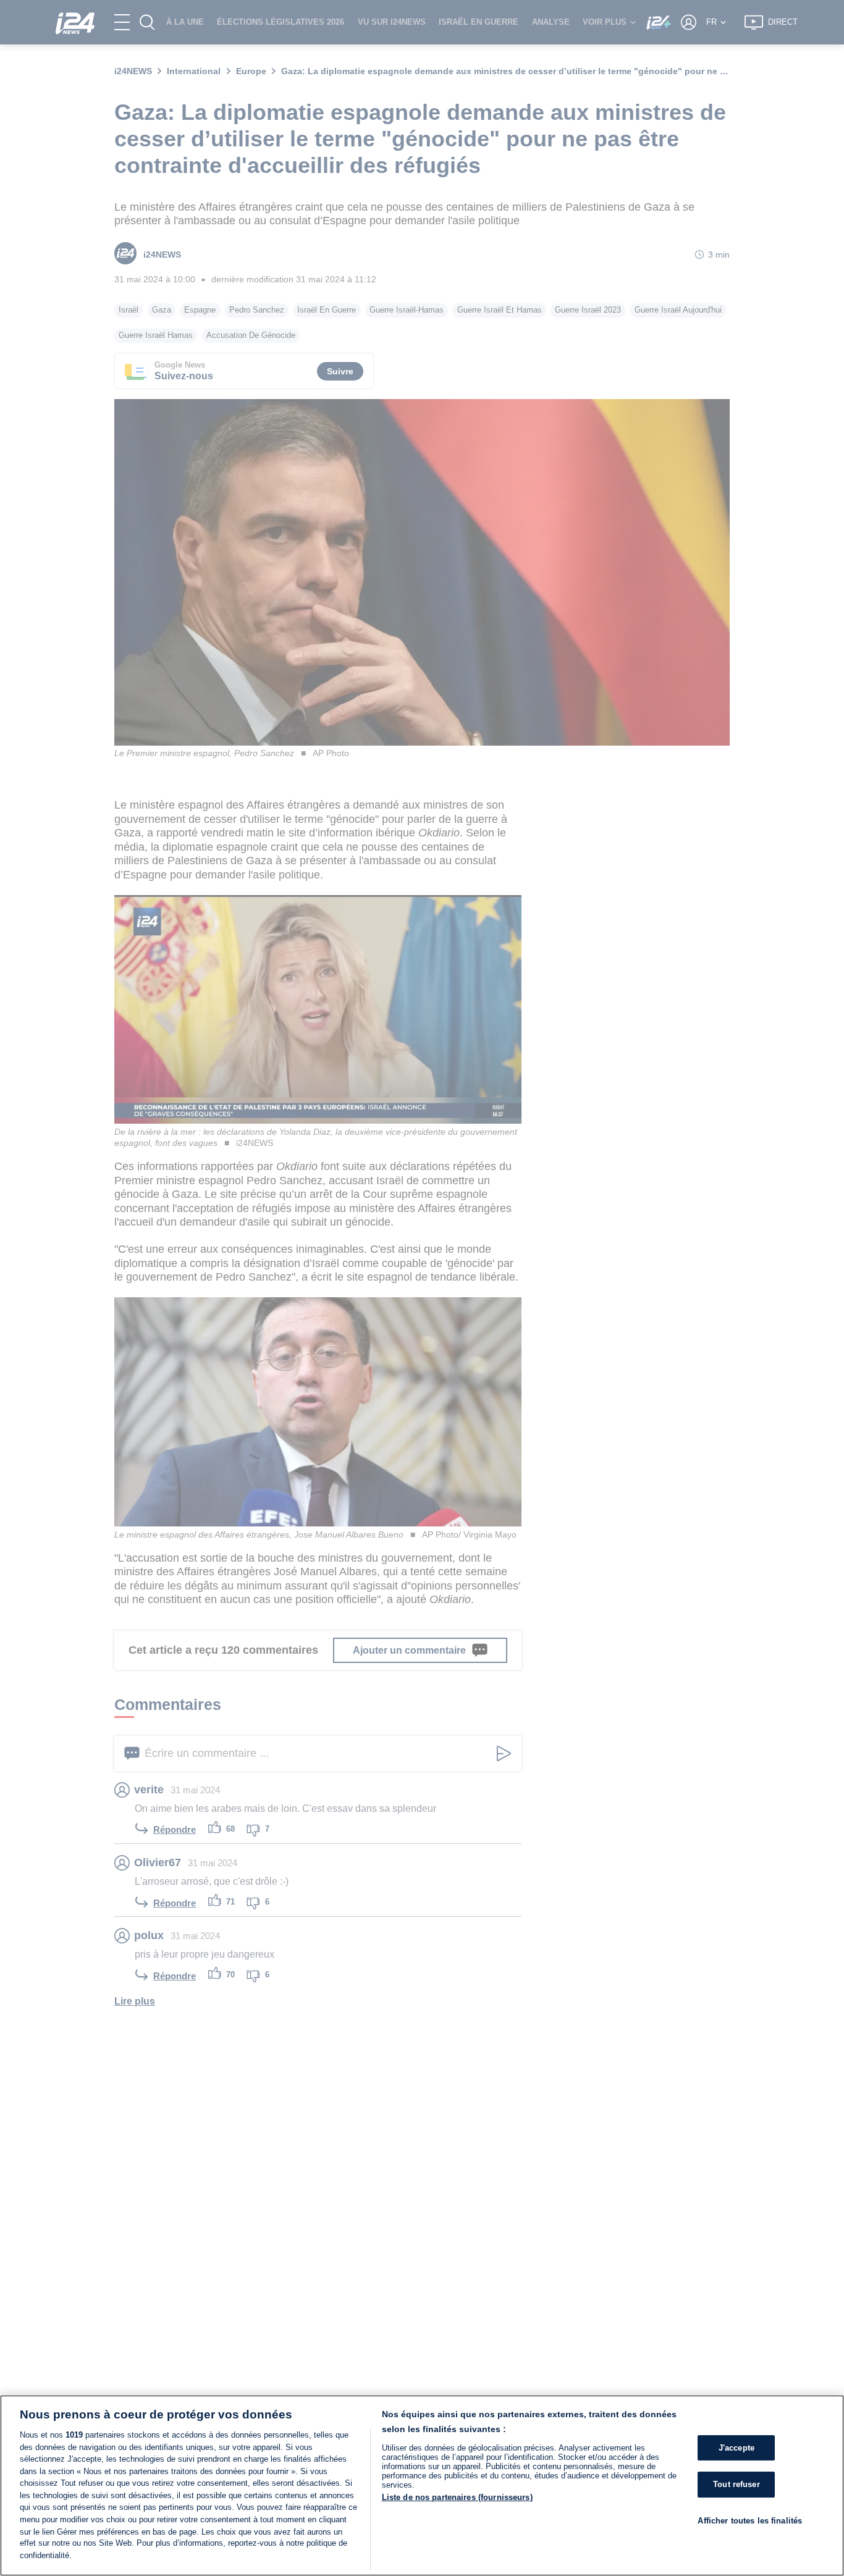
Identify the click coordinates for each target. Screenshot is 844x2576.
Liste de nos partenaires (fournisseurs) (457, 2497)
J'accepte (736, 2448)
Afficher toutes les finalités (750, 2521)
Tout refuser (736, 2484)
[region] (422, 2486)
